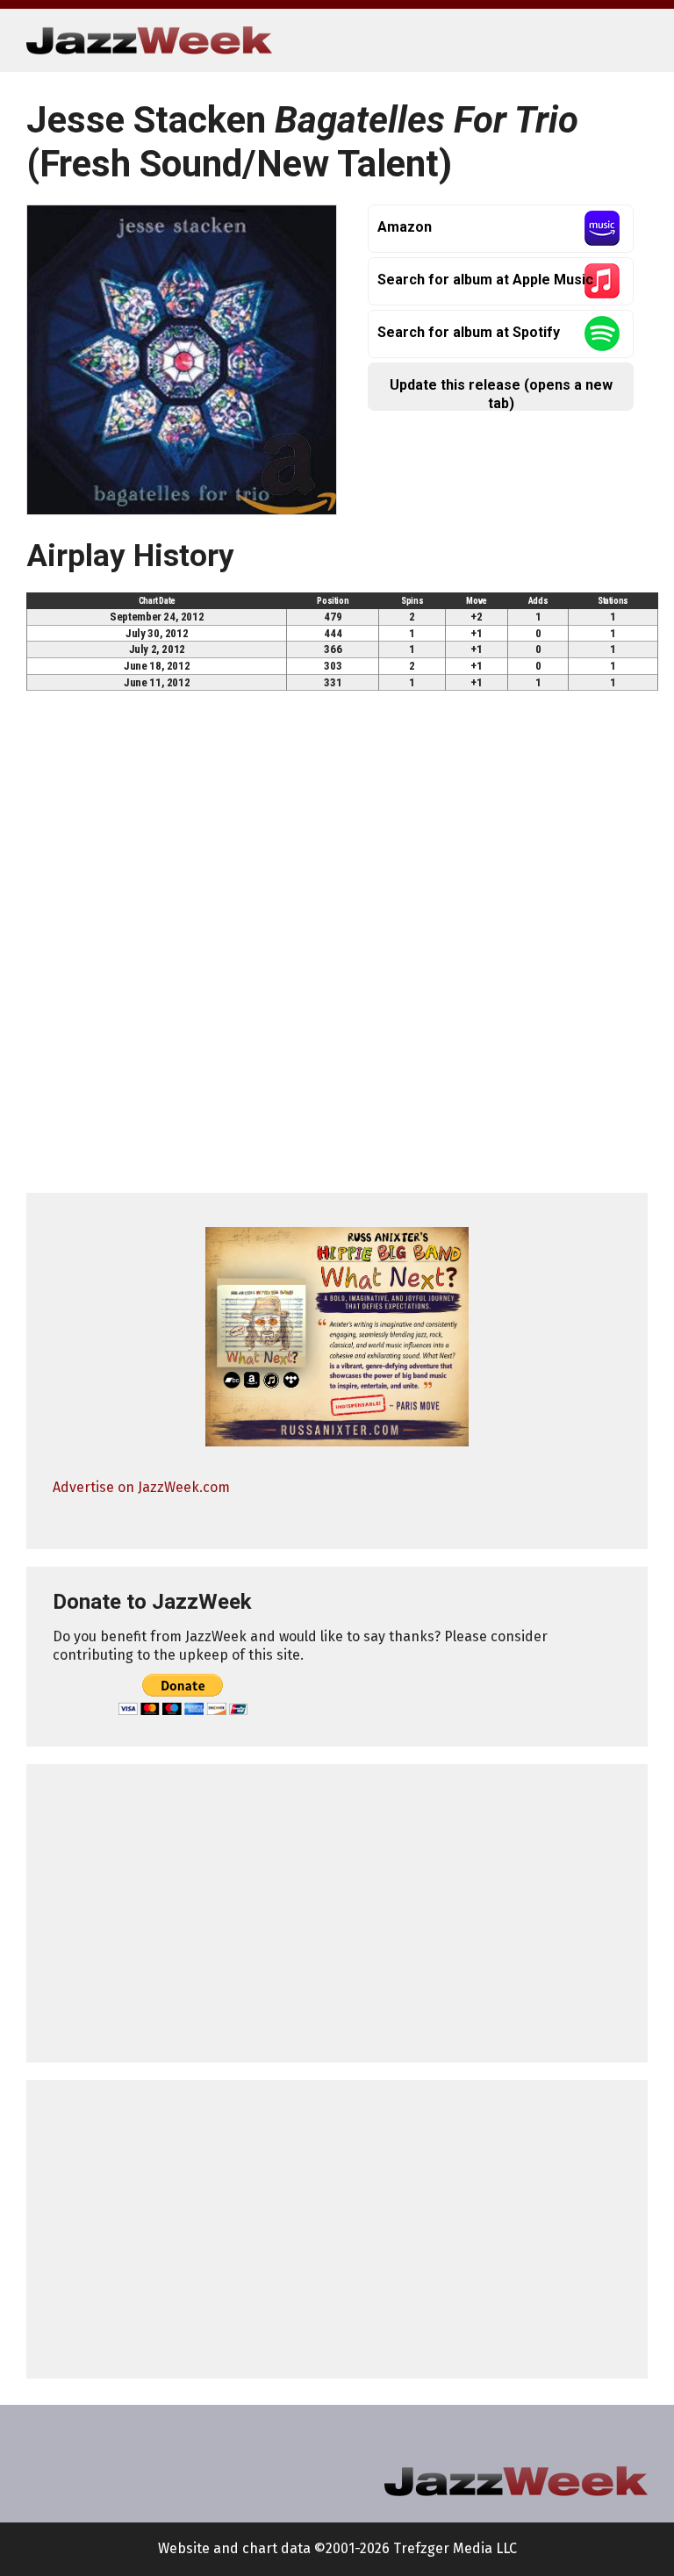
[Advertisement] (337, 1913)
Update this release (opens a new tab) (501, 394)
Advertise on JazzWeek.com (141, 1487)
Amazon (405, 227)
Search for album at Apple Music (485, 280)
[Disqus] (337, 950)
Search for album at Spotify (469, 332)
